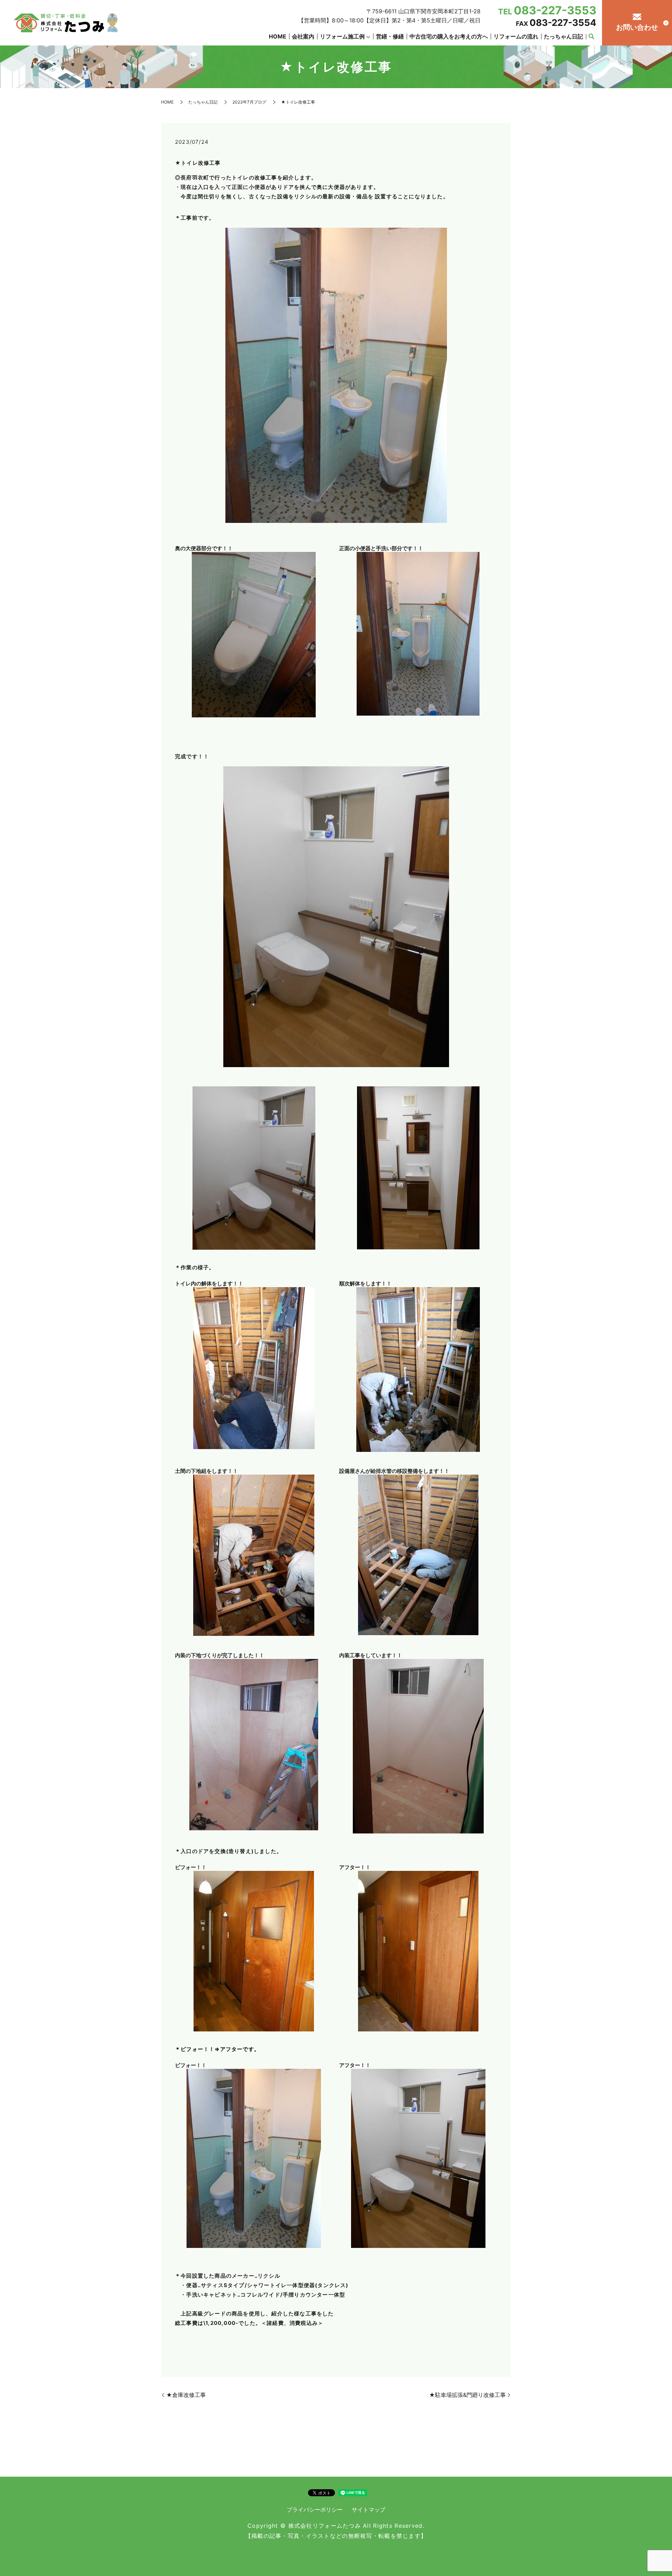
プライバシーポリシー (315, 2510)
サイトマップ (369, 2510)
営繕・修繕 (390, 36)
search (591, 37)
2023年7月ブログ (249, 102)
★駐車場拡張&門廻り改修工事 (467, 2395)
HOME (278, 36)
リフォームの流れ (516, 36)
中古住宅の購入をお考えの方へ (449, 36)
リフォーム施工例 (342, 36)
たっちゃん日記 (563, 36)
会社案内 (303, 36)
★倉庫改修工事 (186, 2395)
